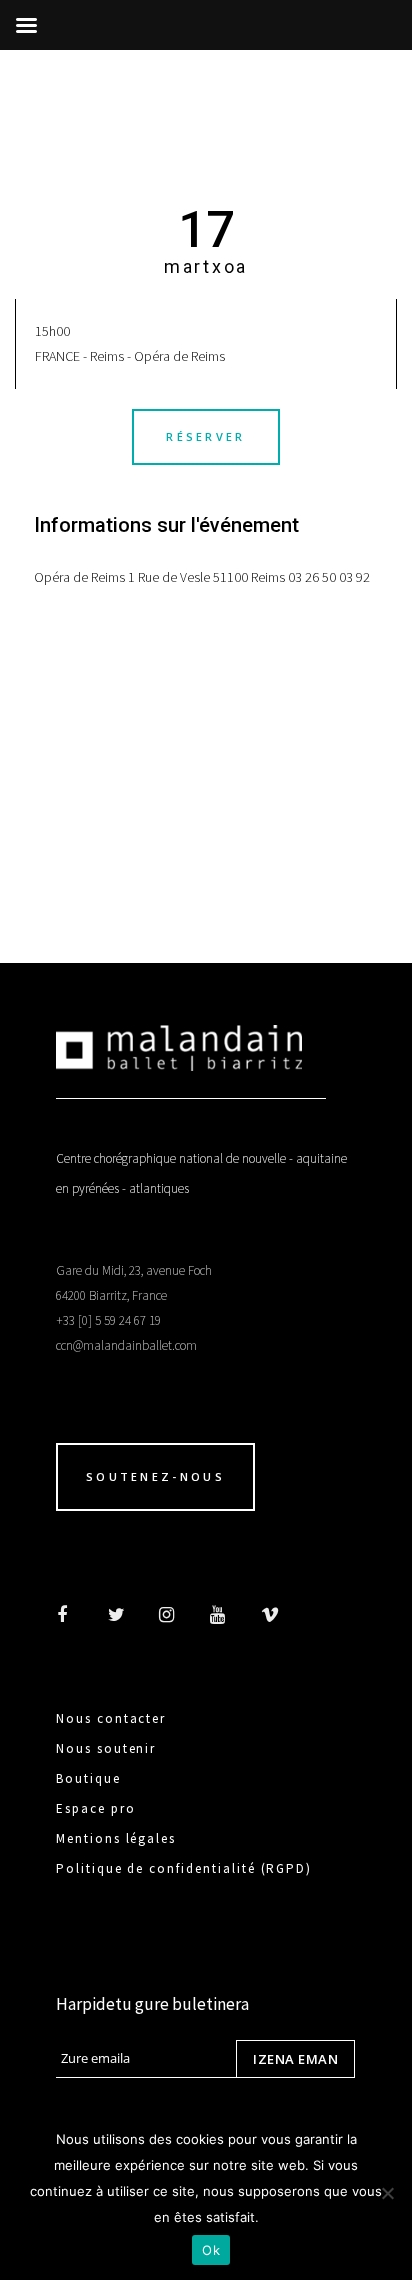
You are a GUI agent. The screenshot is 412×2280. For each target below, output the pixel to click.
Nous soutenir (106, 1748)
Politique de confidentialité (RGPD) (184, 1868)
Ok (211, 2250)
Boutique (88, 1778)
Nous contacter (111, 1718)
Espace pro (96, 1808)
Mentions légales (116, 1838)
